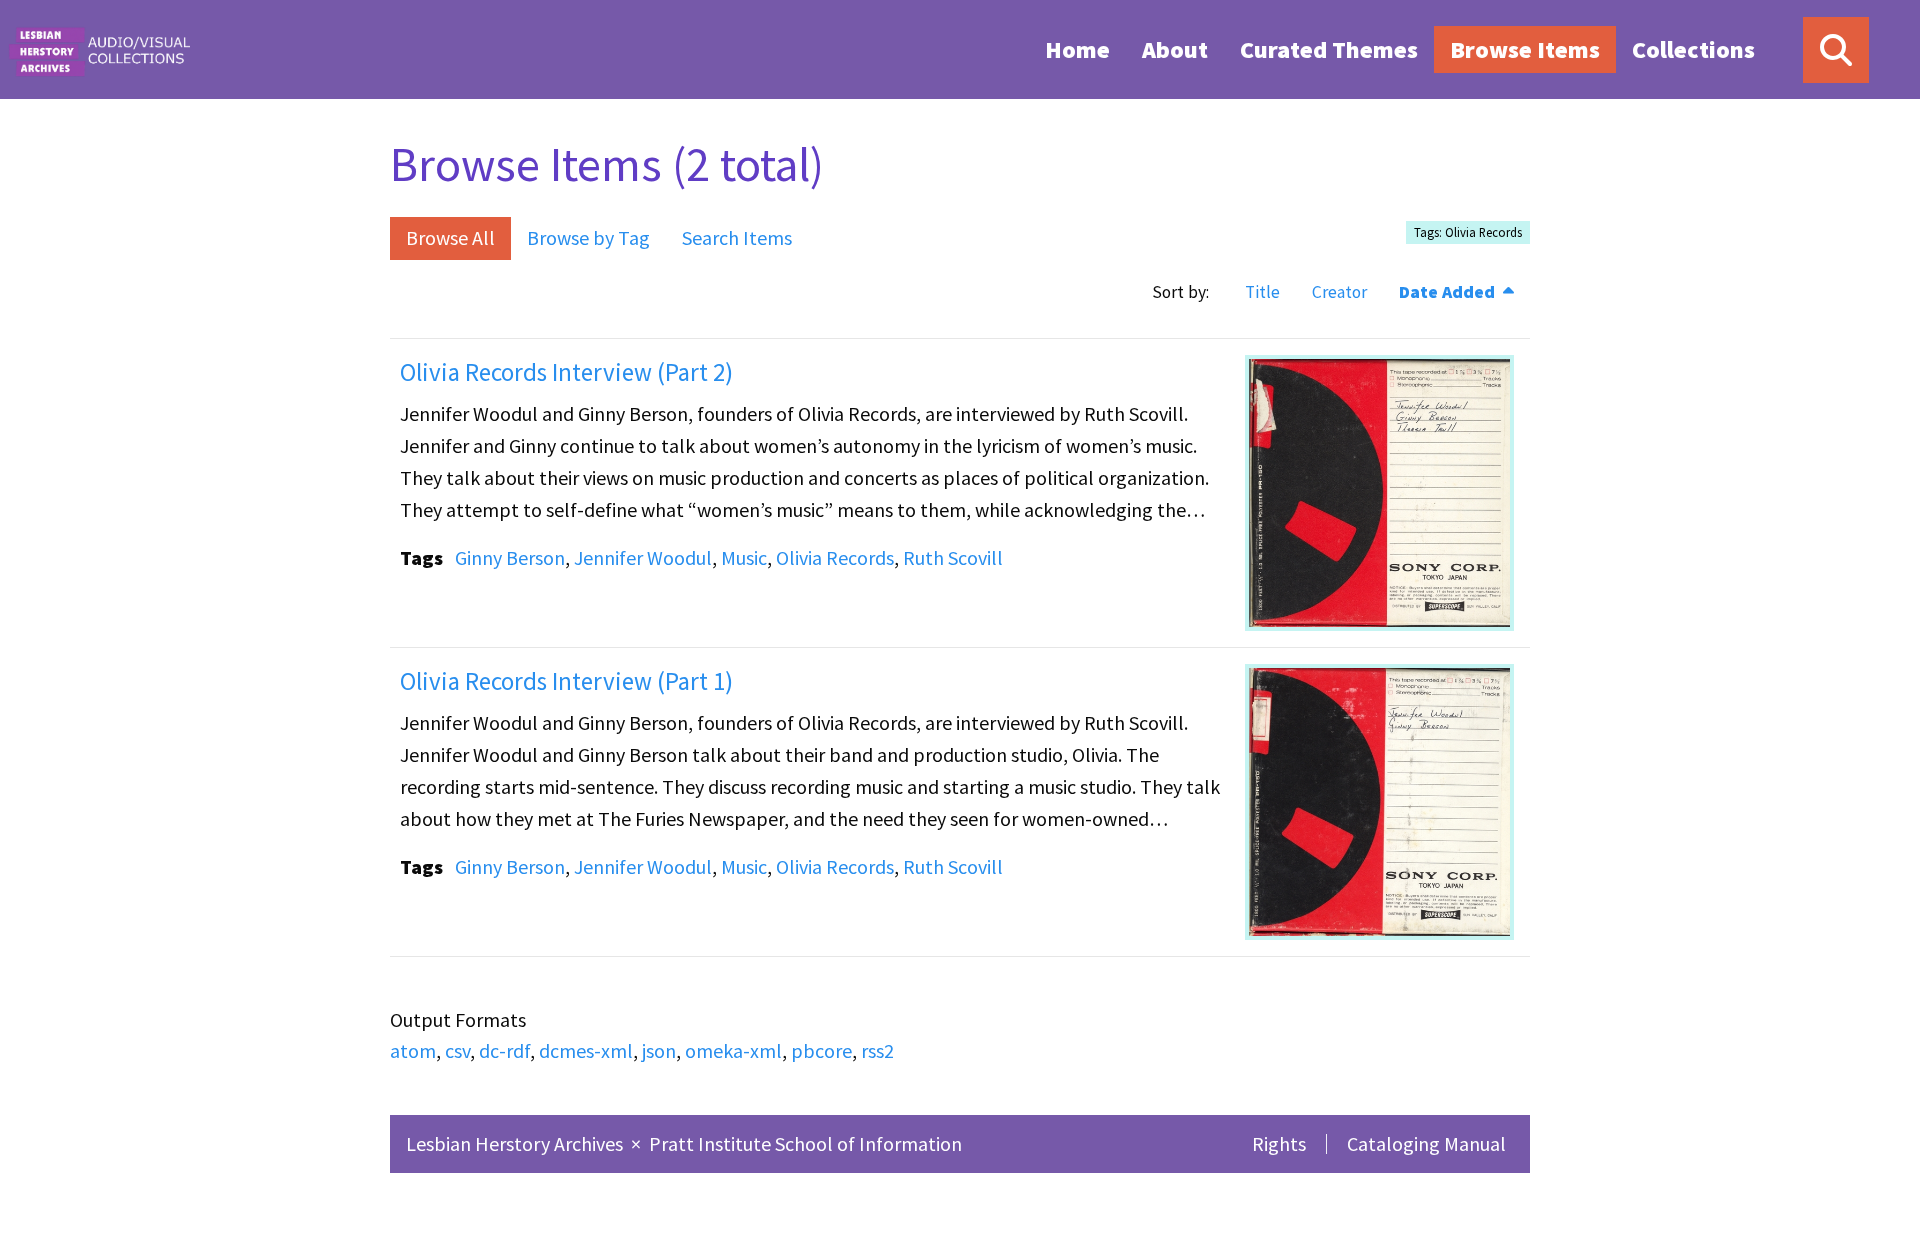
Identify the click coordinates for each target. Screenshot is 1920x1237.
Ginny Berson (510, 557)
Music (744, 557)
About (1175, 49)
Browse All (450, 237)
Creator (1339, 292)
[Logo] (99, 49)
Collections (1693, 49)
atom (413, 1050)
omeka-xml (733, 1050)
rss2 (877, 1050)
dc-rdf (504, 1050)
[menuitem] (1077, 49)
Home (1077, 49)
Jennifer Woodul (643, 557)
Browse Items (1525, 49)
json (659, 1050)
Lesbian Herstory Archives (516, 1143)
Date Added (1449, 292)
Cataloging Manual (1426, 1143)
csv (457, 1050)
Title (1262, 292)
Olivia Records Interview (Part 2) (566, 372)
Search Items (737, 237)
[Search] (1836, 50)
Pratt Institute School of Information (805, 1143)
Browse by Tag (588, 237)
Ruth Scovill (953, 557)
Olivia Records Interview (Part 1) (566, 681)
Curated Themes (1329, 49)
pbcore (821, 1050)
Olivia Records (835, 557)
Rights (1279, 1143)
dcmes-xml (586, 1050)
